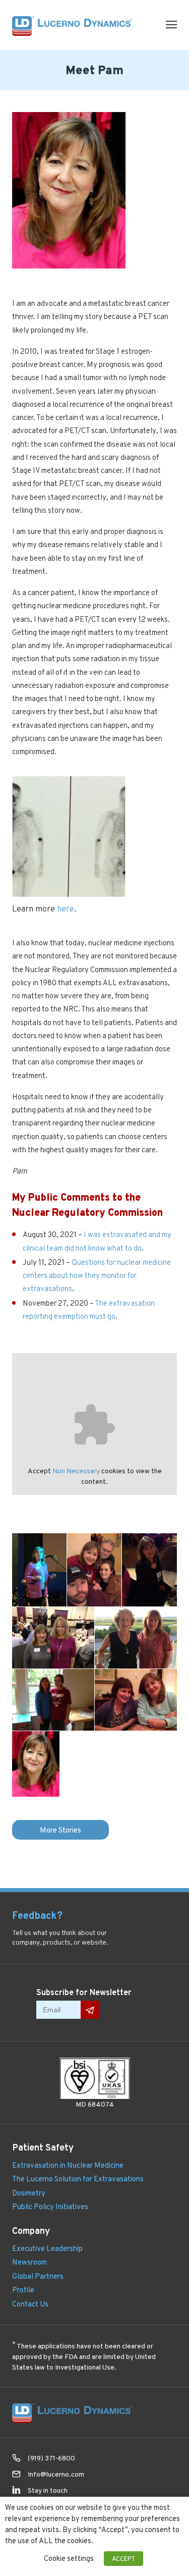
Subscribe (90, 2010)
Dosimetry (29, 2193)
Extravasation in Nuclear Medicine (68, 2165)
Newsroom (29, 2262)
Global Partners (38, 2276)
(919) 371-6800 (51, 2458)
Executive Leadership (47, 2248)
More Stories (60, 1830)
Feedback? (37, 1915)
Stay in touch (48, 2490)
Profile (23, 2290)
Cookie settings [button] (69, 2558)
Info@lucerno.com (56, 2474)
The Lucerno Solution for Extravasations (78, 2179)
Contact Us (30, 2304)
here (66, 909)
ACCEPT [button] (123, 2559)
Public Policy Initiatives (50, 2206)
